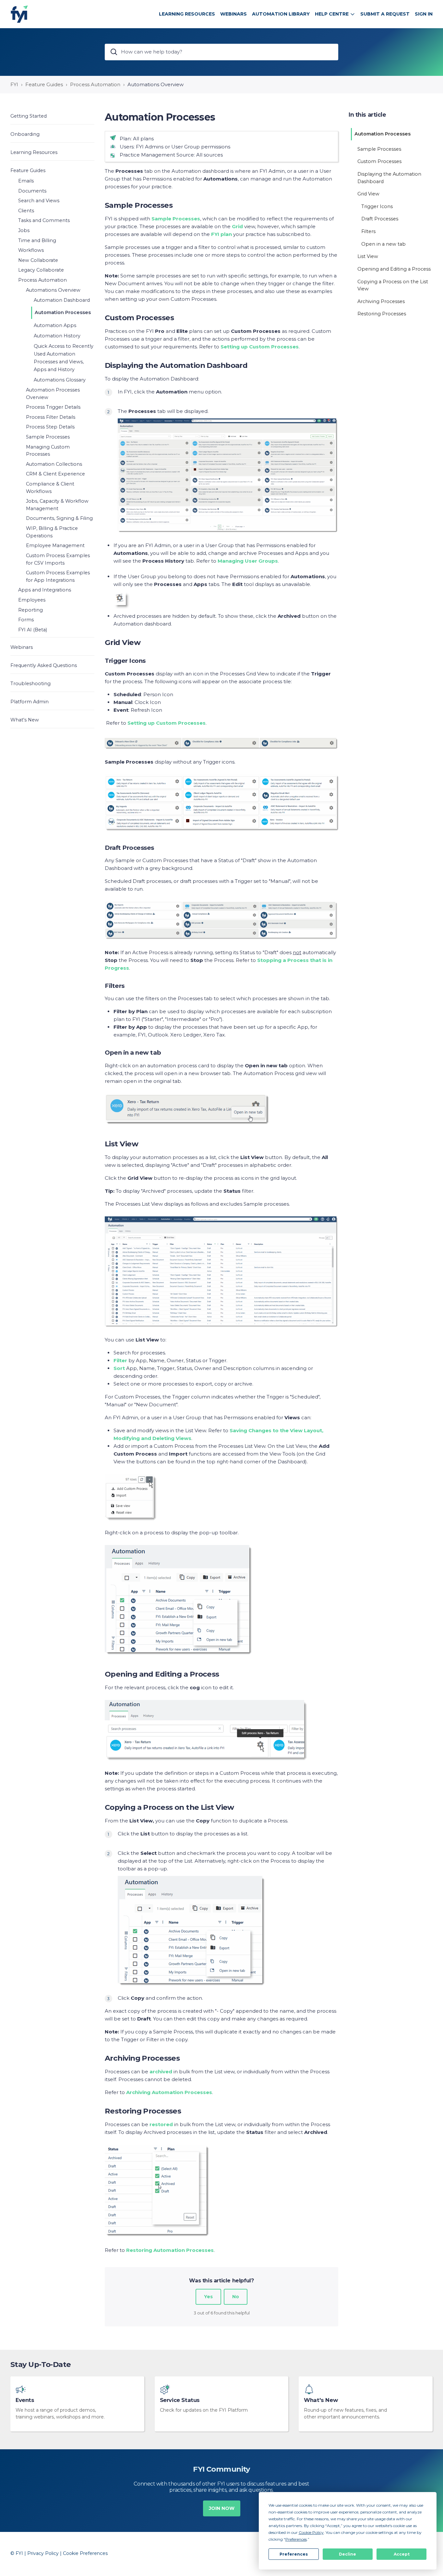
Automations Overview (156, 84)
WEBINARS (233, 14)
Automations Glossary (60, 380)
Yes (208, 2297)
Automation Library (281, 14)
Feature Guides (44, 84)
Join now (222, 2508)
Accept (402, 2554)
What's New (321, 2400)
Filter (120, 1360)
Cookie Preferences (85, 2553)
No (236, 2297)
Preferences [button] (296, 2539)
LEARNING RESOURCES (187, 14)
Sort (119, 1368)
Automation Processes (63, 312)
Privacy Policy (43, 2553)
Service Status (180, 2400)
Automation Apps (55, 325)
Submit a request (385, 14)
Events (25, 2400)
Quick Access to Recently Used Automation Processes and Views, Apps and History (64, 358)
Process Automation (95, 84)
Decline (347, 2554)
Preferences (294, 2554)
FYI (14, 84)
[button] (52, 116)
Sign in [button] (424, 14)
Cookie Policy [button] (311, 2532)
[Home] (19, 14)
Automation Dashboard (62, 300)
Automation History (57, 336)
